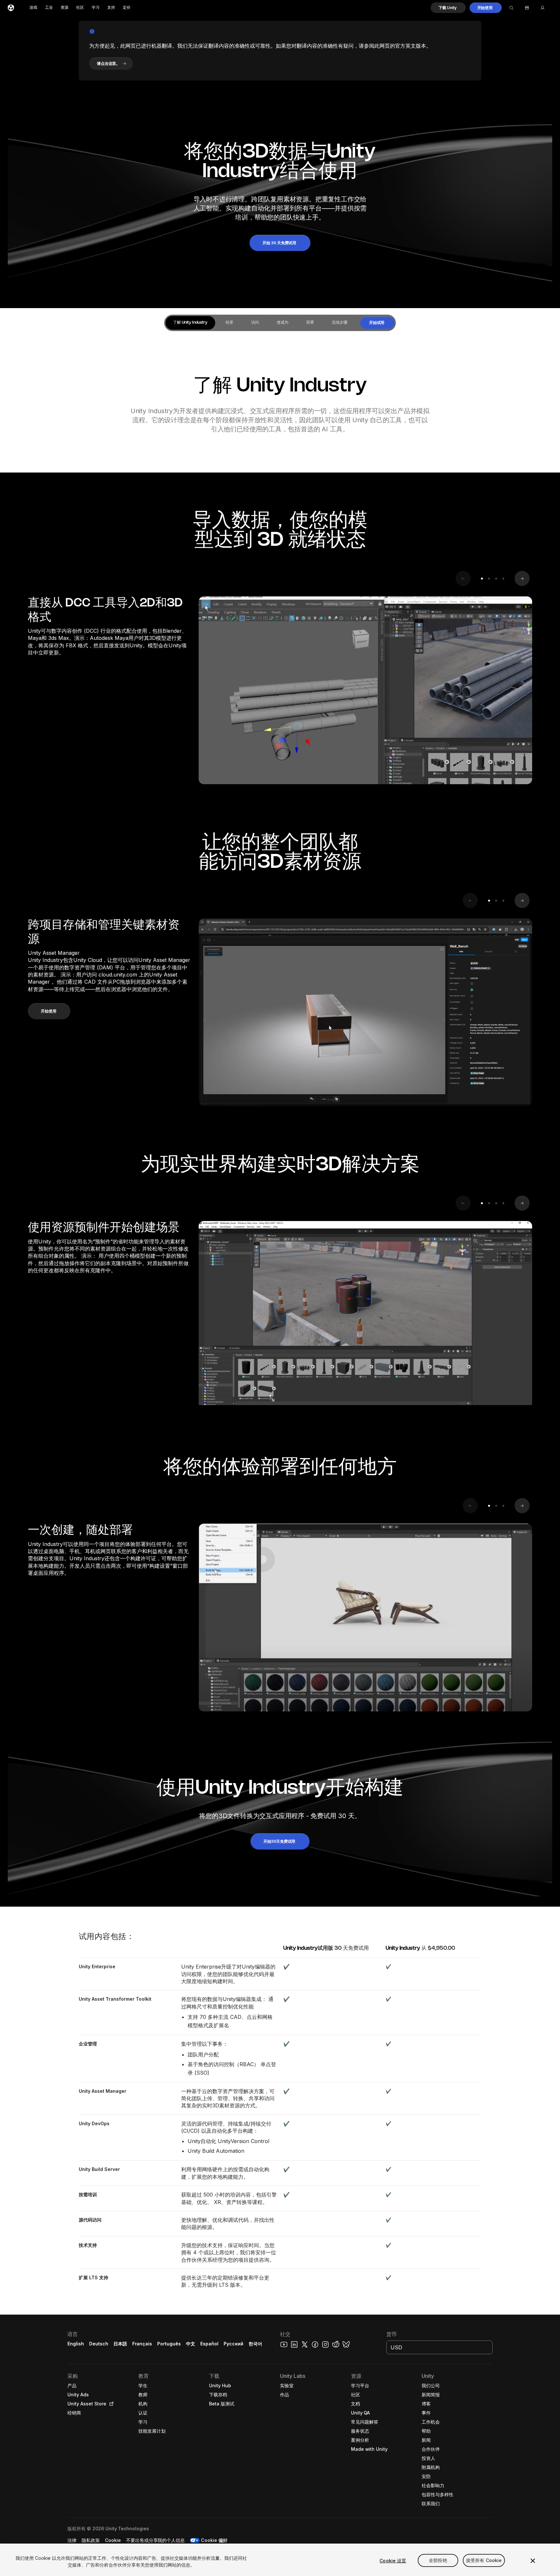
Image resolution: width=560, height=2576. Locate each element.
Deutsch (99, 2344)
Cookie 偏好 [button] (214, 2540)
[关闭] (533, 2561)
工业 (49, 8)
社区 (80, 8)
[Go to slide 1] (482, 579)
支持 (111, 8)
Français (142, 2344)
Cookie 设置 (393, 2561)
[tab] (190, 323)
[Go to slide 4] (503, 579)
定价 (127, 8)
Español (209, 2344)
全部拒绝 (438, 2561)
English (76, 2344)
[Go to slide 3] (496, 579)
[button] (448, 8)
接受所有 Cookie (484, 2561)
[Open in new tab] (110, 2404)
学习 (96, 8)
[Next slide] (522, 579)
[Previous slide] (463, 579)
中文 (191, 2344)
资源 (64, 8)
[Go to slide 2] (489, 579)
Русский (233, 2344)
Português (169, 2344)
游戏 (33, 8)
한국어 (255, 2344)
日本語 (120, 2344)
